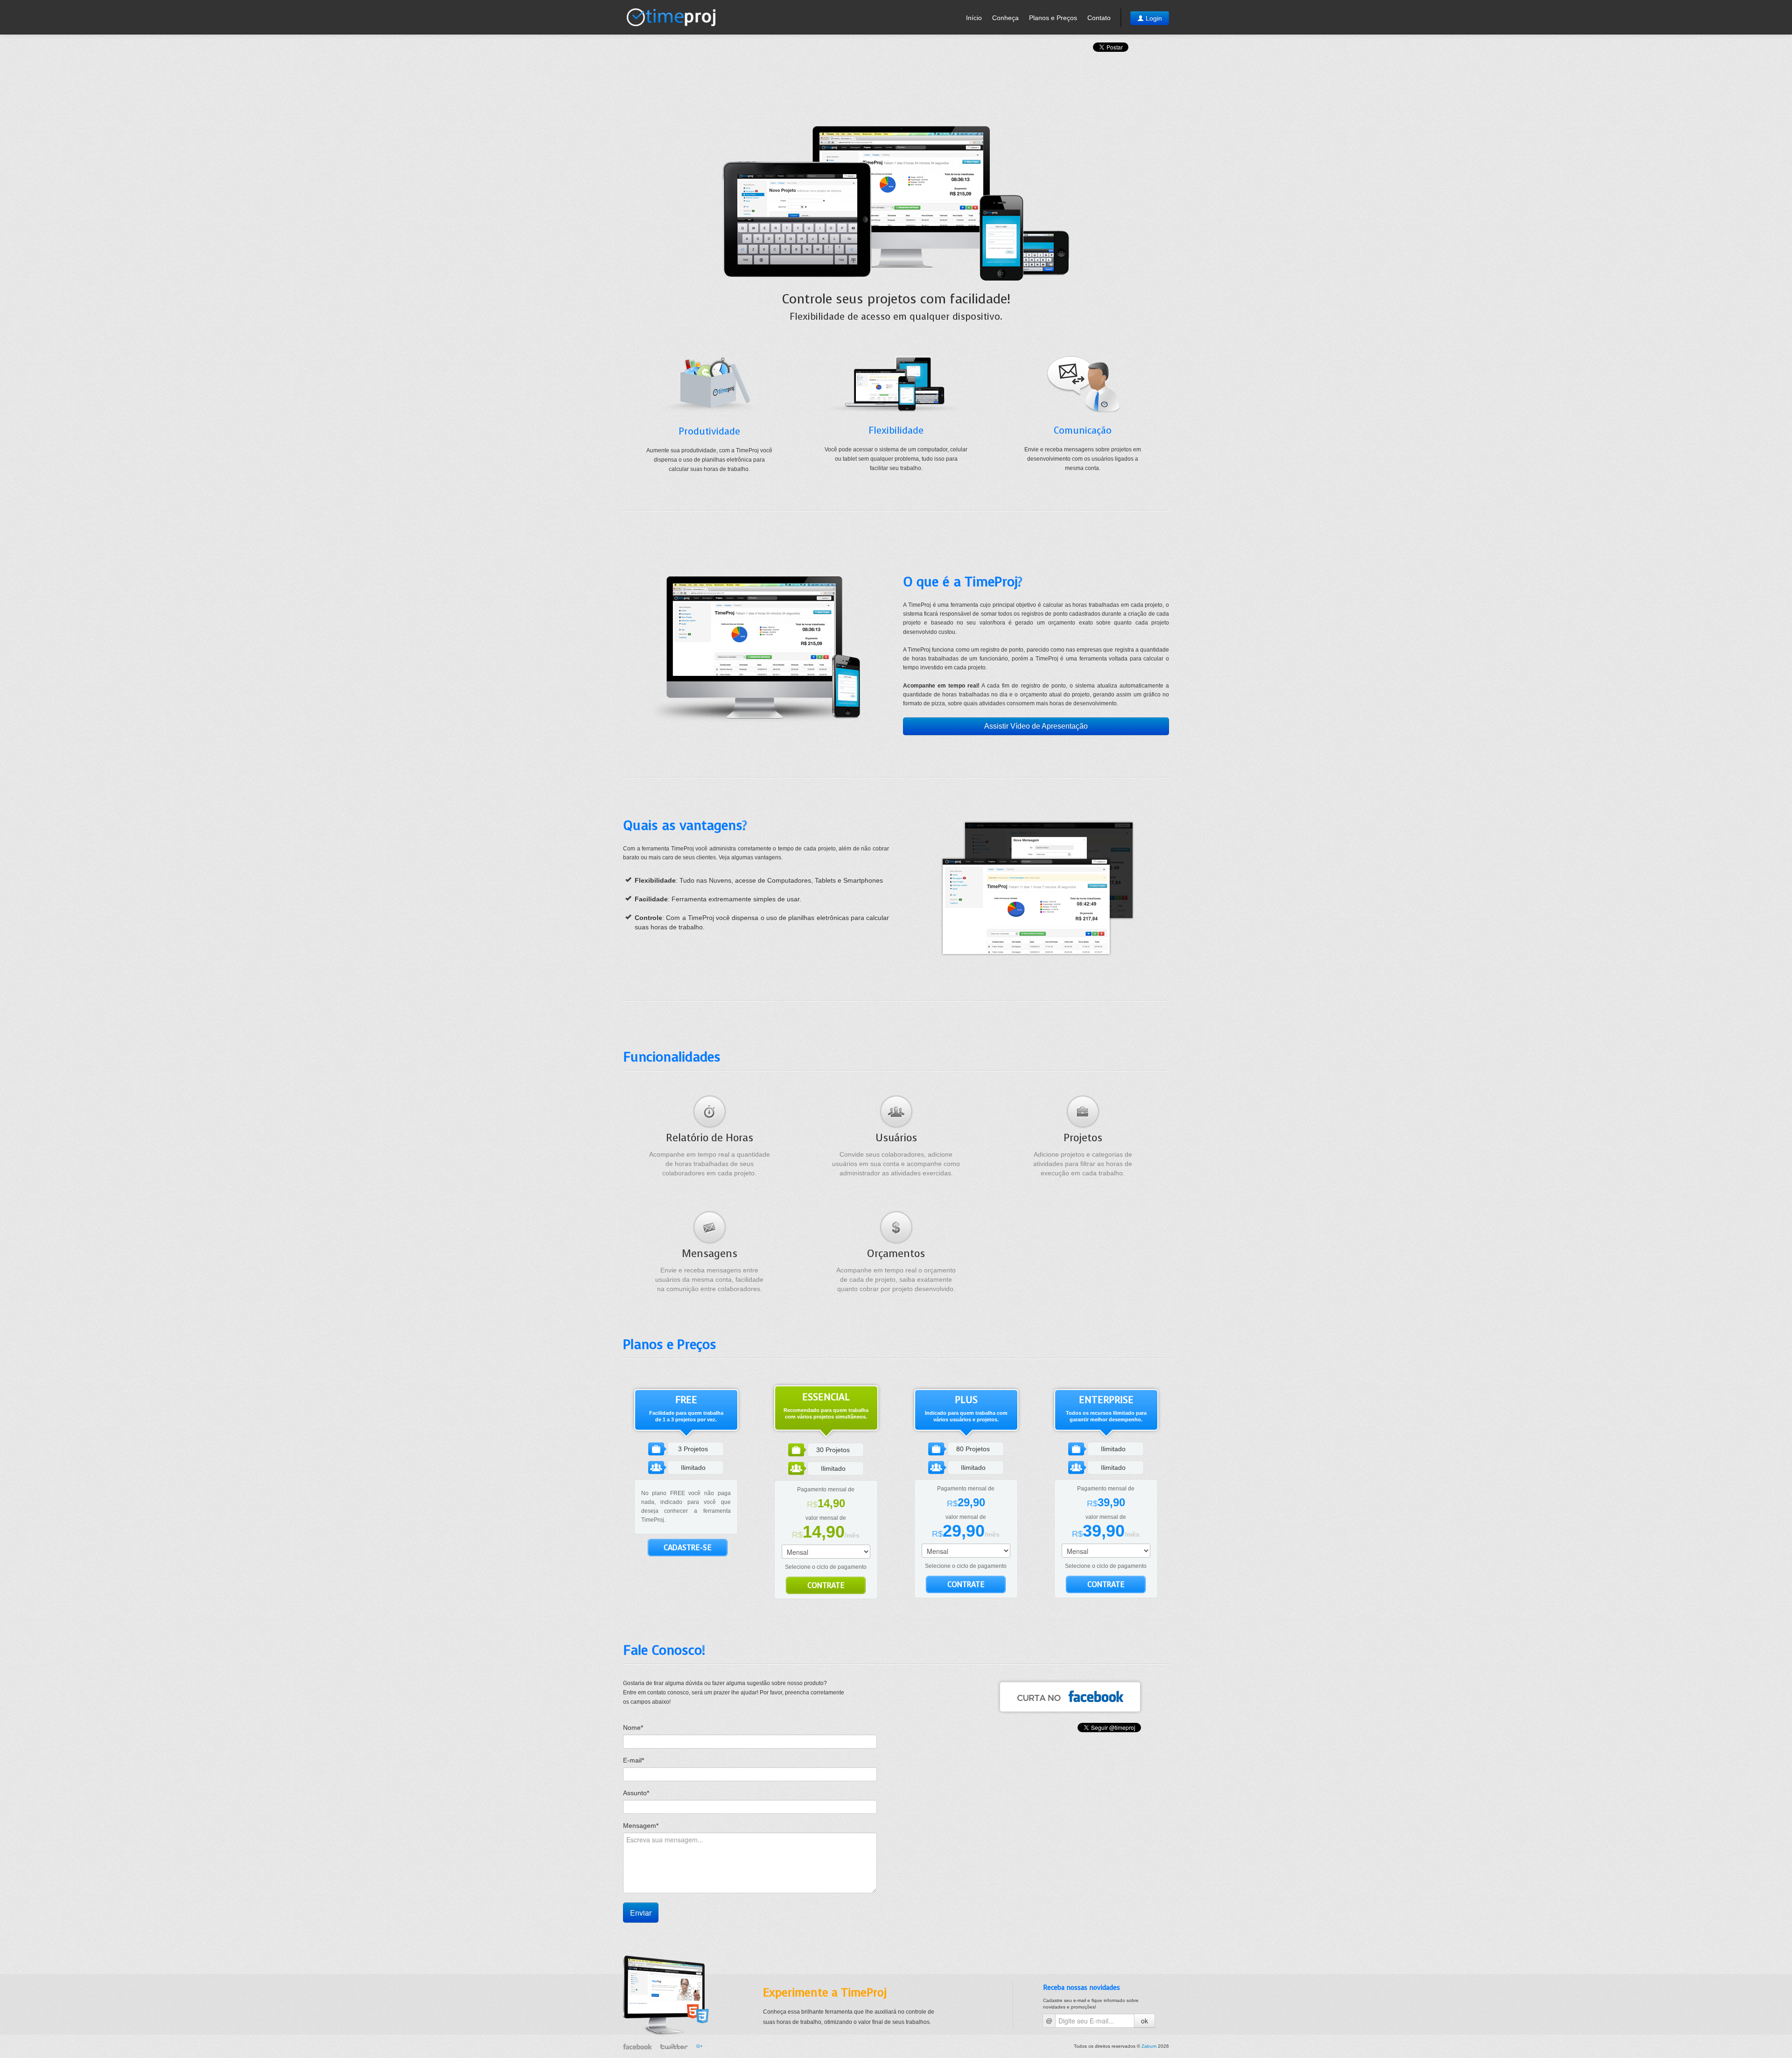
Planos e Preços (1053, 18)
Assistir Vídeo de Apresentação (1036, 726)
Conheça (1005, 18)
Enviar (641, 1913)
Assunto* (636, 1793)
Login (1153, 18)
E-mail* (633, 1760)
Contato (1099, 18)
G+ (700, 2046)
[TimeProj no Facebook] (1070, 1697)
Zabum (1149, 2046)
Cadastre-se (688, 1548)
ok (1144, 2021)
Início (974, 18)
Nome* (633, 1728)
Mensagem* (641, 1826)
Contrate (826, 1585)
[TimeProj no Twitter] (674, 2046)
